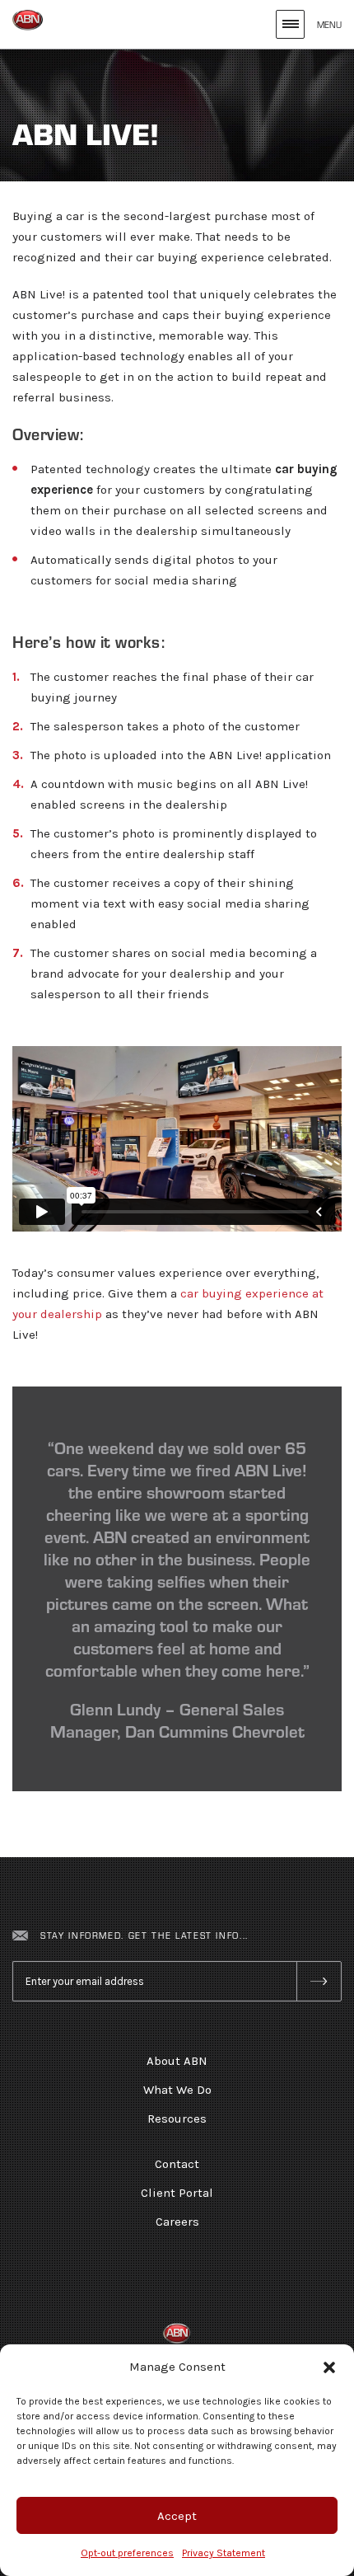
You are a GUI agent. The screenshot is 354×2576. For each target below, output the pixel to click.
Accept (177, 2516)
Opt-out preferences (127, 2553)
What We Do (177, 2090)
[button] (329, 2367)
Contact (177, 2164)
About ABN (177, 2061)
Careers (177, 2222)
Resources (177, 2119)
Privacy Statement (224, 2553)
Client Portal (177, 2193)
